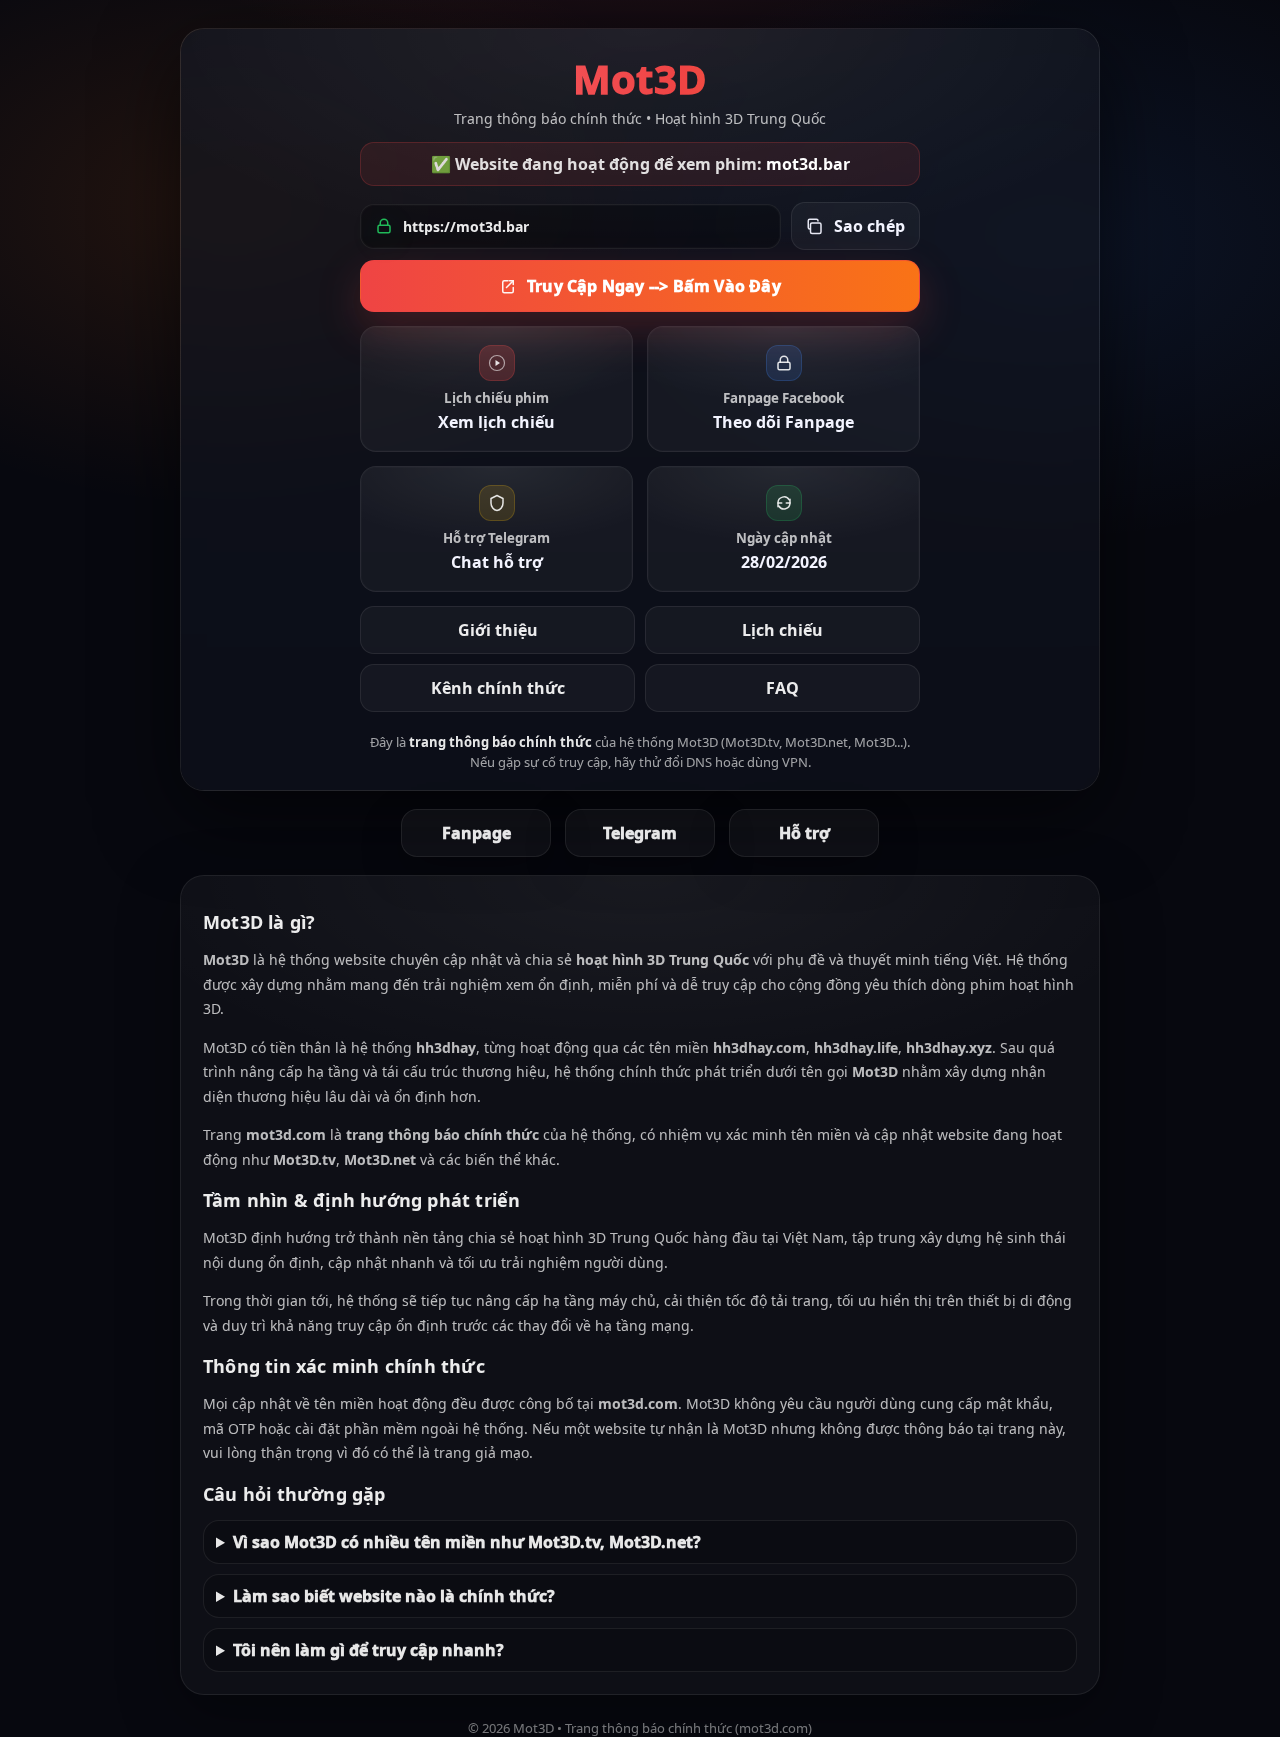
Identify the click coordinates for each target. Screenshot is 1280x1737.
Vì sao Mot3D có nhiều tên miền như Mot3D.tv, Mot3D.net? (467, 1542)
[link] (496, 389)
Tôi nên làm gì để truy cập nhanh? (368, 1650)
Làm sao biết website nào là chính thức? (394, 1596)
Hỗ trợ (804, 833)
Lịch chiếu (782, 630)
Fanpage (476, 833)
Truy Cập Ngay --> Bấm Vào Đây (654, 286)
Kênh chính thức (498, 688)
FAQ (782, 688)
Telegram (640, 833)
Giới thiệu (498, 630)
